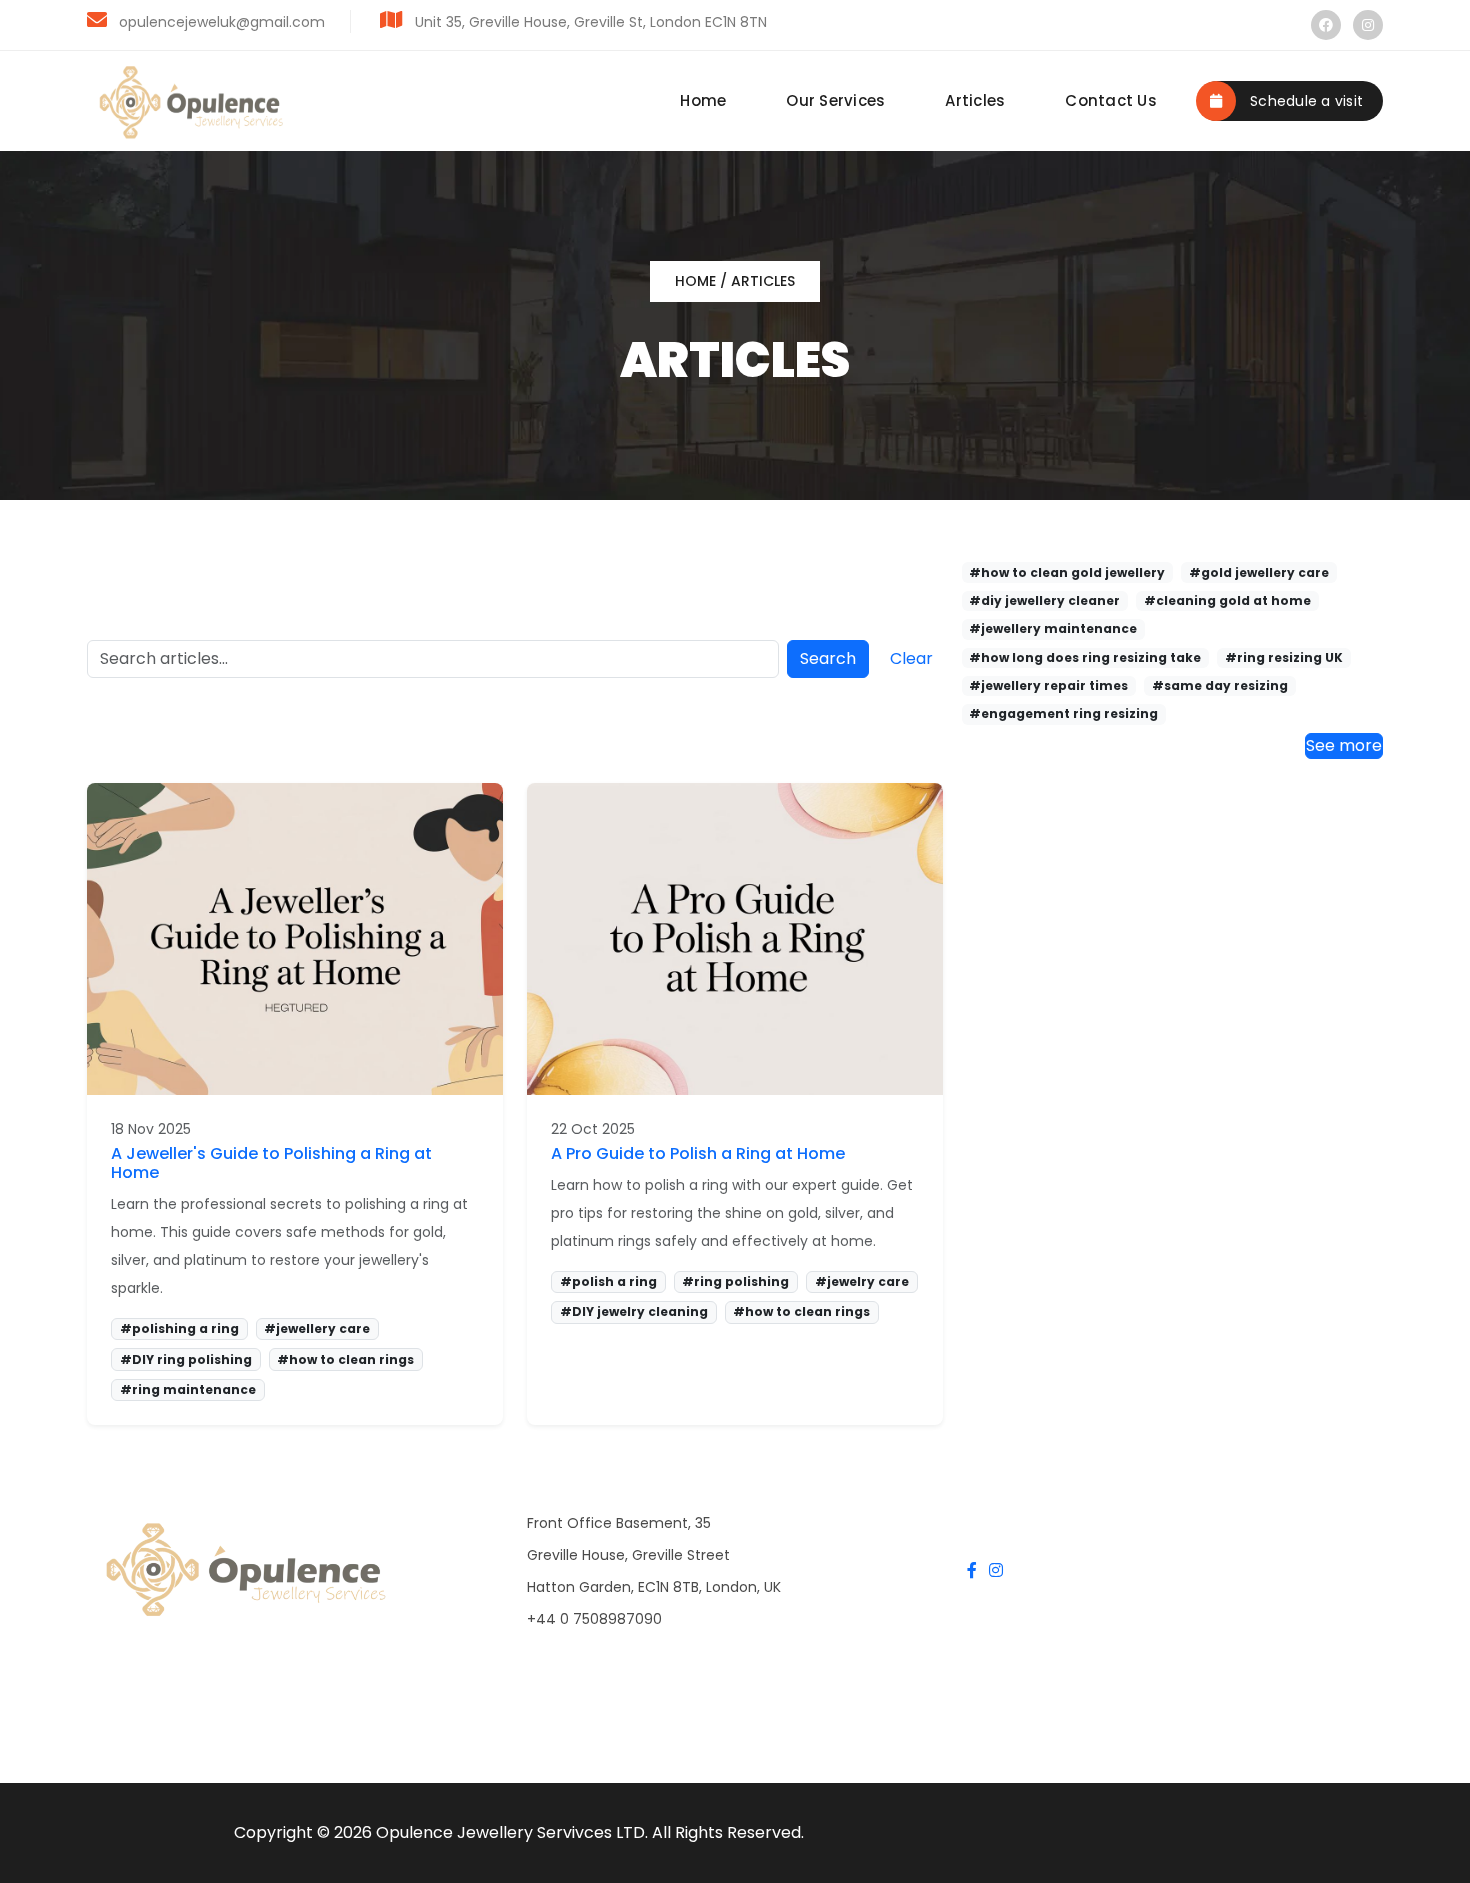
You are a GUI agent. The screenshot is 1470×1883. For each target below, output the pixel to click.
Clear (911, 658)
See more (1344, 745)
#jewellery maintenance (1053, 628)
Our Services (835, 100)
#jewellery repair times (1048, 685)
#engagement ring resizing (1063, 713)
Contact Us (1111, 100)
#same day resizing (1220, 685)
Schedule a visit (1304, 101)
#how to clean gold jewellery (1067, 572)
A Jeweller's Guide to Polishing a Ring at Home (271, 1163)
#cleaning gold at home (1227, 600)
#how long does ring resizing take (1085, 657)
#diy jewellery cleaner (1044, 600)
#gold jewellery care (1259, 572)
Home (703, 100)
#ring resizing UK (1284, 657)
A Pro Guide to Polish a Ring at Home (698, 1153)
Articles (975, 100)
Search (828, 658)
